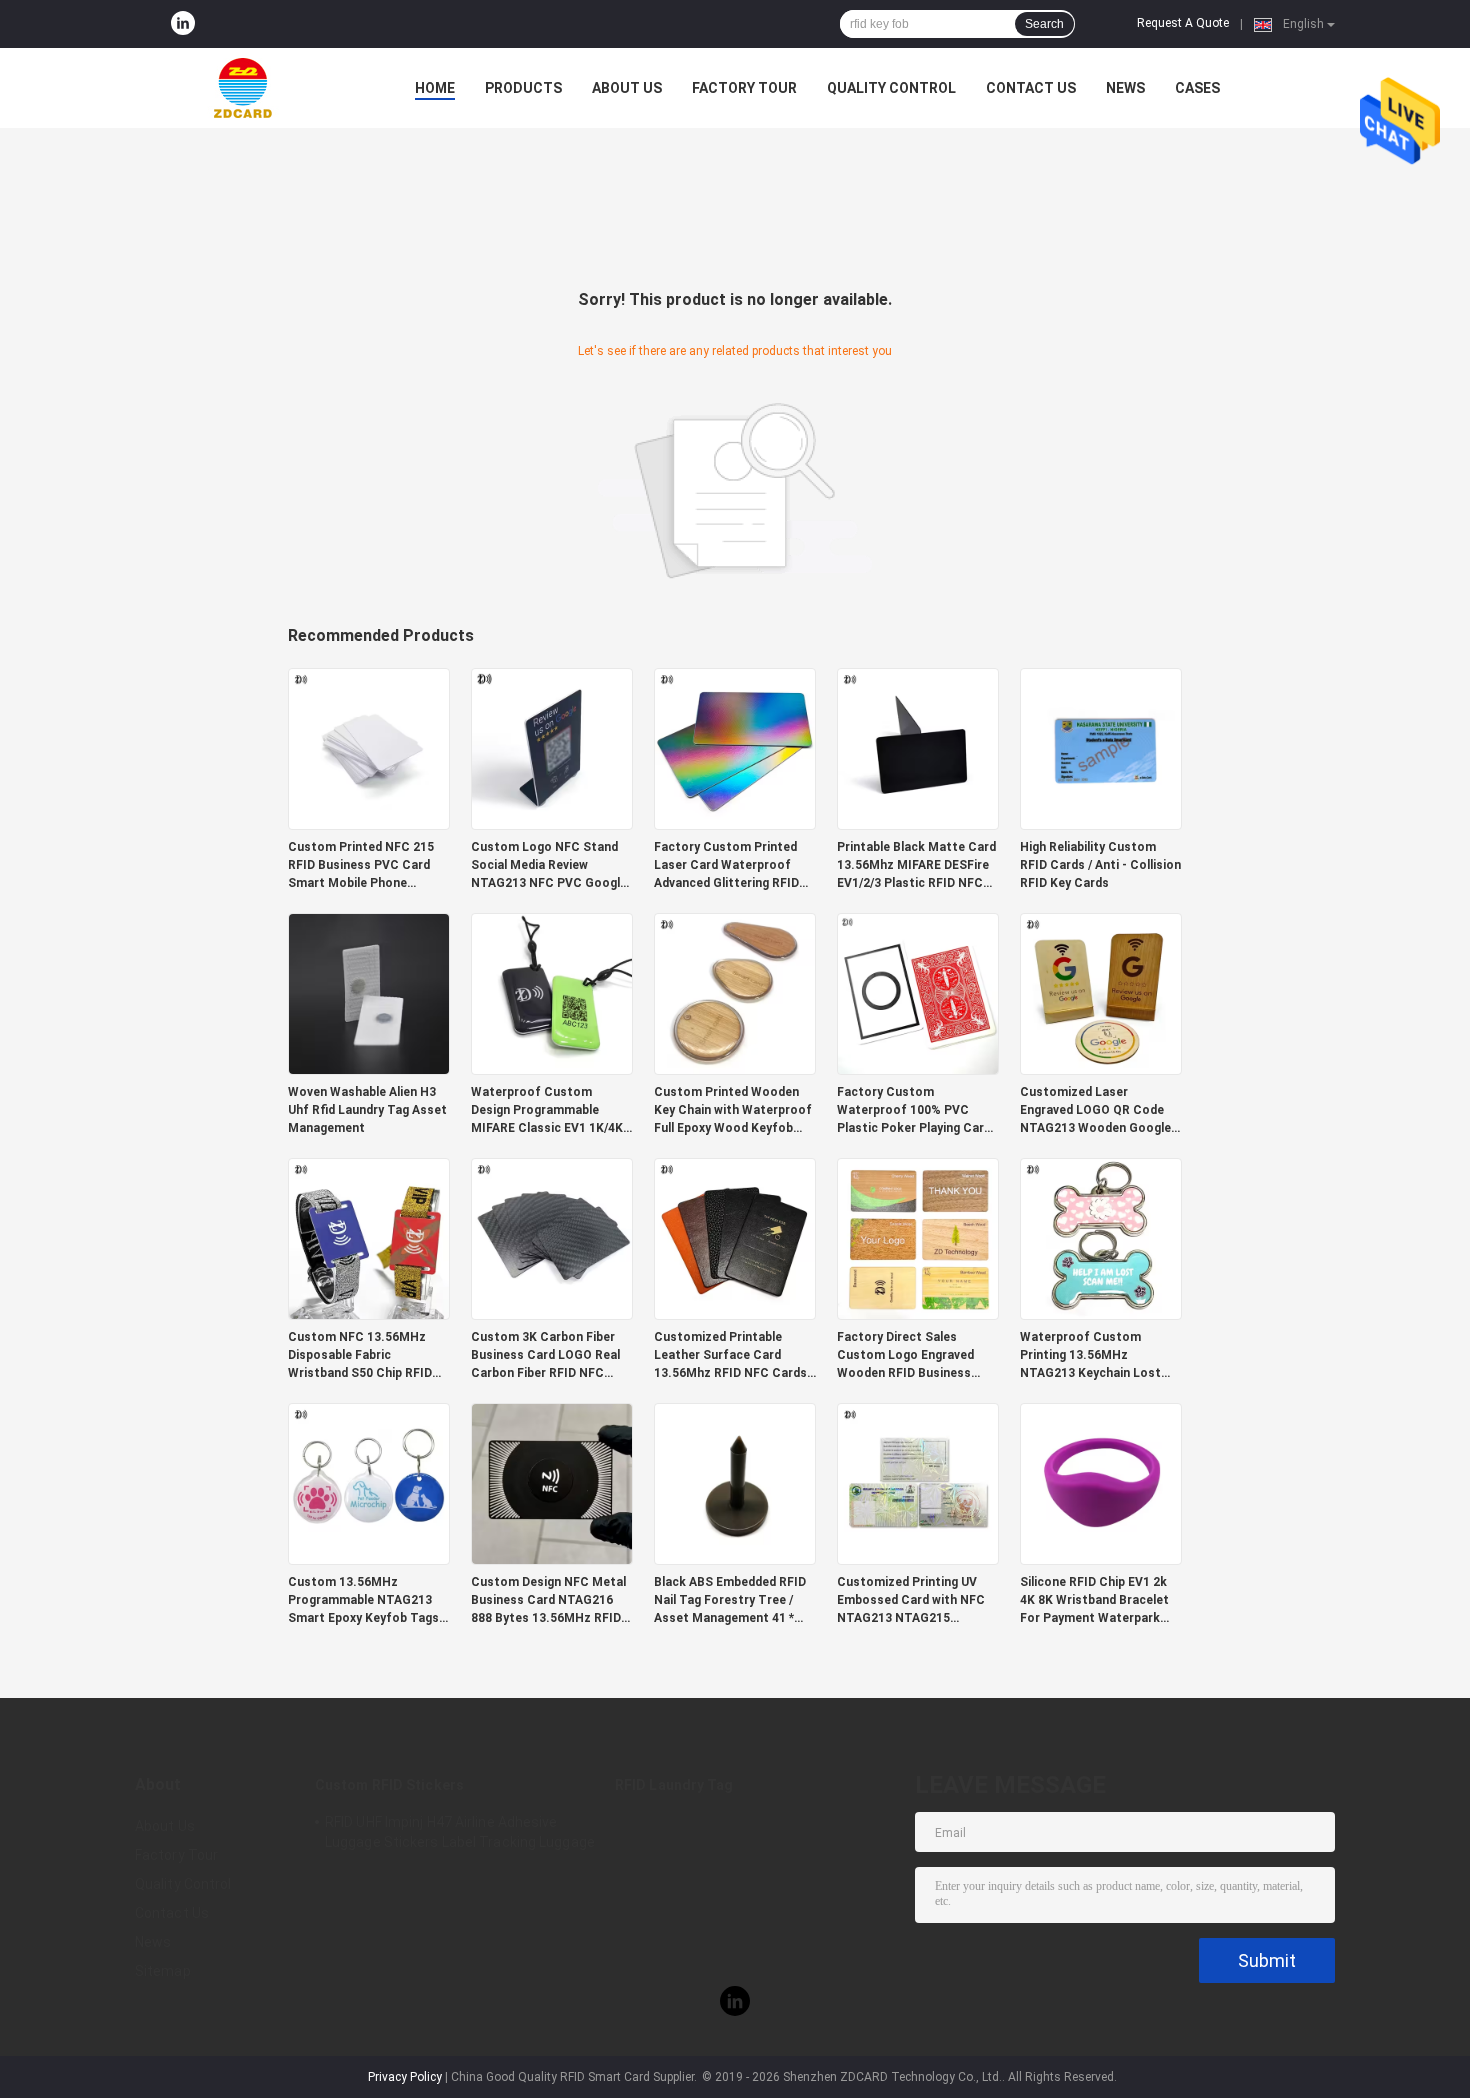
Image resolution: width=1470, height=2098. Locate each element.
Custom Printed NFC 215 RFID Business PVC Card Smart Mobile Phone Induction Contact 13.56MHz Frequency (361, 866)
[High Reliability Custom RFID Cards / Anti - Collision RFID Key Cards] (1101, 748)
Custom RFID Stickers (389, 1785)
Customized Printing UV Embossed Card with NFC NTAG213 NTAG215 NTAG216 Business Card (911, 1601)
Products (523, 88)
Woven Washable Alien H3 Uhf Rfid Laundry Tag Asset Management (367, 1110)
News (1125, 88)
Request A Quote (1183, 23)
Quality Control (891, 88)
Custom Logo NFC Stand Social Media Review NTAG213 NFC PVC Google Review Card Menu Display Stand (549, 866)
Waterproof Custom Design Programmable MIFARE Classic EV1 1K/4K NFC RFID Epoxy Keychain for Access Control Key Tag (547, 1111)
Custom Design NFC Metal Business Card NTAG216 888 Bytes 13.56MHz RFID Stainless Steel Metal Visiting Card (548, 1601)
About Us (627, 88)
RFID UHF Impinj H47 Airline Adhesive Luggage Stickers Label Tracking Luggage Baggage (460, 1835)
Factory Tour (744, 88)
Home (435, 88)
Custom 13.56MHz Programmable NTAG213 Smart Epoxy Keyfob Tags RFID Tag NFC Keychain (363, 1601)
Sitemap (163, 1971)
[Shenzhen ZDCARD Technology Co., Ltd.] (245, 88)
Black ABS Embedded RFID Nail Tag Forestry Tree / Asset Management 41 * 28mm (730, 1601)
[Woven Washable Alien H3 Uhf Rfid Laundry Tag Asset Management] (369, 993)
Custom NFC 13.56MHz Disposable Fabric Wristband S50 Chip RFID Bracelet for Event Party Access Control (360, 1356)
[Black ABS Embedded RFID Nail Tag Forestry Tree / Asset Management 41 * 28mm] (735, 1483)
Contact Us (1031, 88)
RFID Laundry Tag (674, 1785)
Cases (1197, 88)
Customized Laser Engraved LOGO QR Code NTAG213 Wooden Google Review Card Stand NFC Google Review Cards (1095, 1111)
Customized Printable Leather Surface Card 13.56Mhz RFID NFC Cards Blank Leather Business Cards (730, 1356)
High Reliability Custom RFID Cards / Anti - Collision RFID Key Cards (1100, 865)
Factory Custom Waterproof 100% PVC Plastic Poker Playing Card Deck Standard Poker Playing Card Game (914, 1111)
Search (1044, 24)
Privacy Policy (405, 2077)
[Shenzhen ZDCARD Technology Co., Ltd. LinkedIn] (183, 24)
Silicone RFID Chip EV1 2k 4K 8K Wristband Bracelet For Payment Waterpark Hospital (1094, 1601)
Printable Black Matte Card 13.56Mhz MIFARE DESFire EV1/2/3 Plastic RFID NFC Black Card (916, 866)
